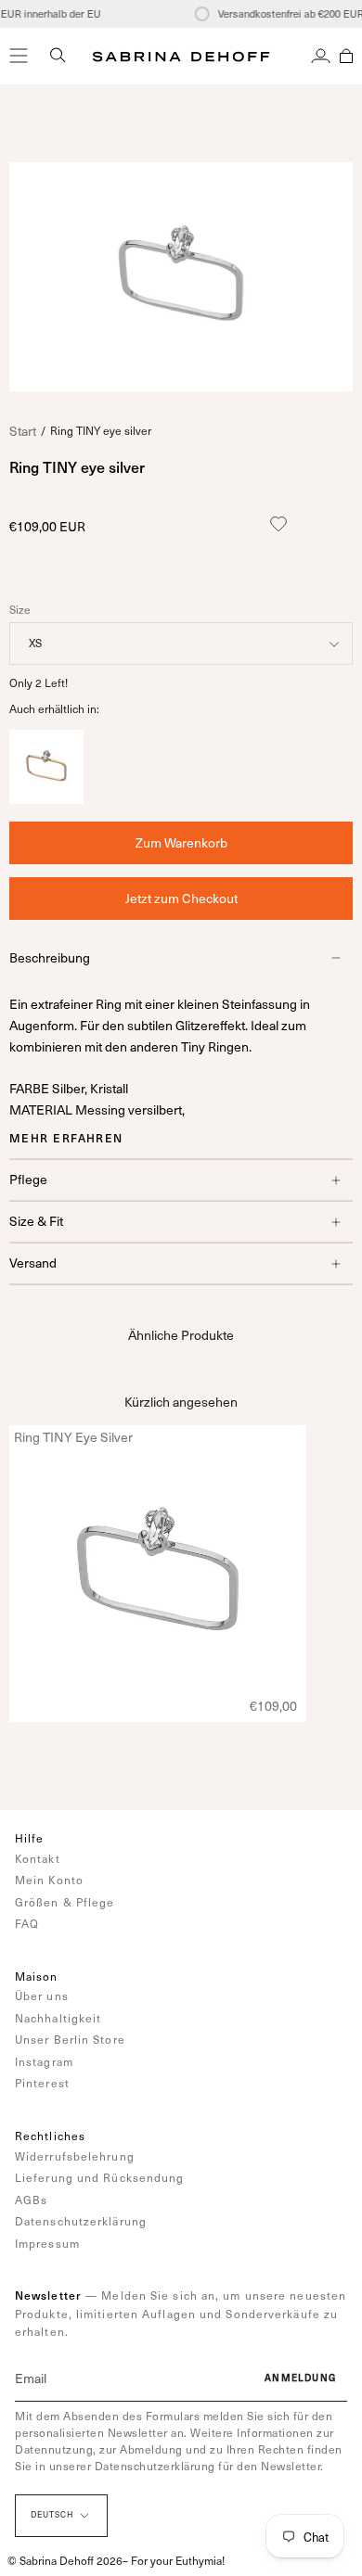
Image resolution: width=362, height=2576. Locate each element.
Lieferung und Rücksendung (100, 2177)
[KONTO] (321, 56)
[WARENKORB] (346, 56)
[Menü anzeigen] (19, 56)
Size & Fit (36, 1221)
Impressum (47, 2243)
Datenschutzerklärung (81, 2221)
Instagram (44, 2061)
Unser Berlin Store (70, 2039)
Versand (33, 1262)
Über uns (42, 1996)
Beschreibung (50, 957)
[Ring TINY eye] (46, 799)
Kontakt (38, 1858)
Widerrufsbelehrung (75, 2156)
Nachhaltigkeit (58, 2018)
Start (23, 431)
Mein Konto (49, 1880)
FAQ (27, 1923)
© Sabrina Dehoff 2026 (65, 2560)
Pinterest (42, 2083)
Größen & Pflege (65, 1902)
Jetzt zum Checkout (181, 898)
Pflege (28, 1179)
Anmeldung (300, 2378)
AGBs (31, 2200)
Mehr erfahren (66, 1138)
